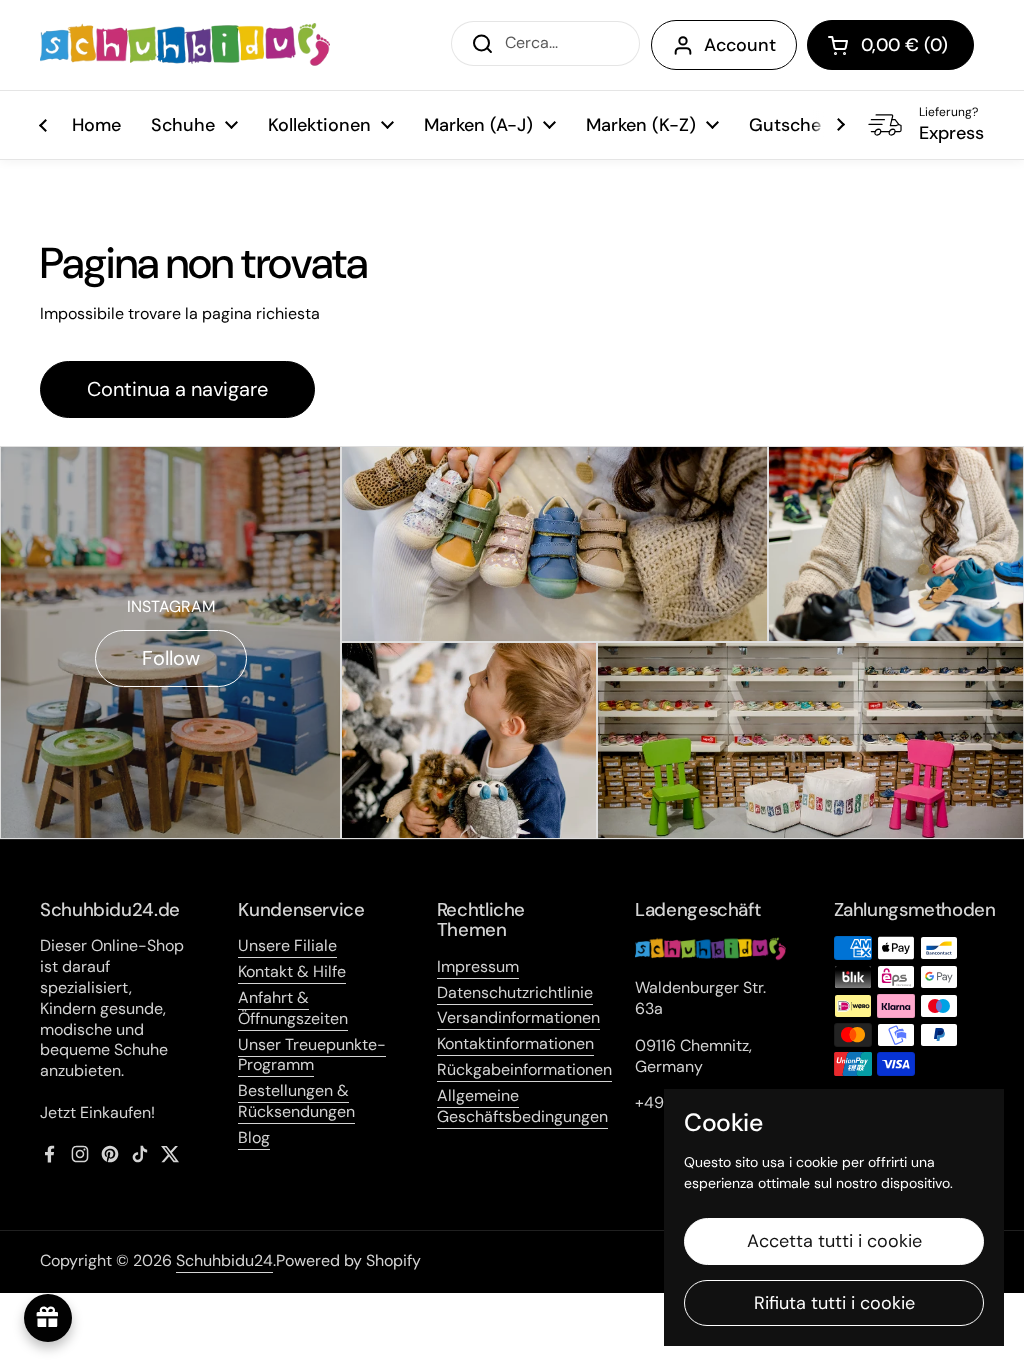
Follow (171, 658)
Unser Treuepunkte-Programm (312, 1055)
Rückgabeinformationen (524, 1069)
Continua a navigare (177, 389)
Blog (254, 1137)
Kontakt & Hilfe (292, 971)
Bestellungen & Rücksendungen (296, 1101)
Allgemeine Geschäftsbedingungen (522, 1106)
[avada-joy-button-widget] (48, 1318)
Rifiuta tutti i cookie (834, 1303)
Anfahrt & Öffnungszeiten (293, 1008)
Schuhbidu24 (224, 1260)
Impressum (478, 966)
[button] (890, 45)
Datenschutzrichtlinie (515, 992)
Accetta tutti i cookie (834, 1241)
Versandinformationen (518, 1017)
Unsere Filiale (287, 945)
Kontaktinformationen (515, 1043)
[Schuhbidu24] (185, 45)
